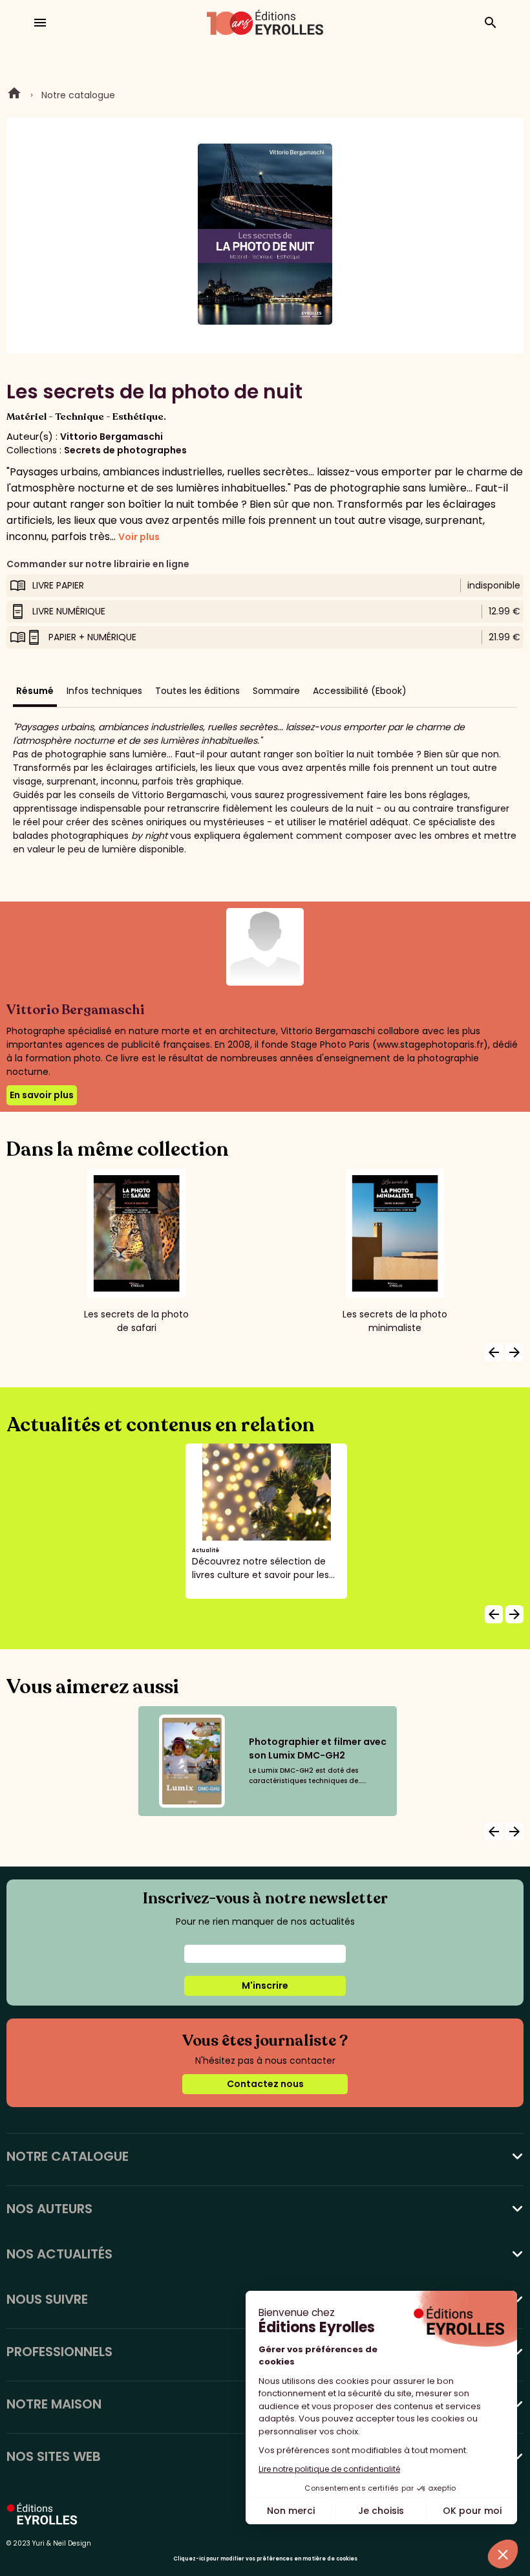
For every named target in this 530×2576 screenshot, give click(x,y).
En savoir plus (42, 1095)
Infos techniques (104, 691)
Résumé (35, 691)
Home (14, 95)
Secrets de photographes (125, 450)
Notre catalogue (78, 95)
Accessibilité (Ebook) (360, 691)
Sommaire (276, 691)
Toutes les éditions (197, 691)
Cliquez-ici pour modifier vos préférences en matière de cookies (265, 2559)
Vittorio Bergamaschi (111, 437)
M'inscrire (265, 1986)
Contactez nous (265, 2084)
